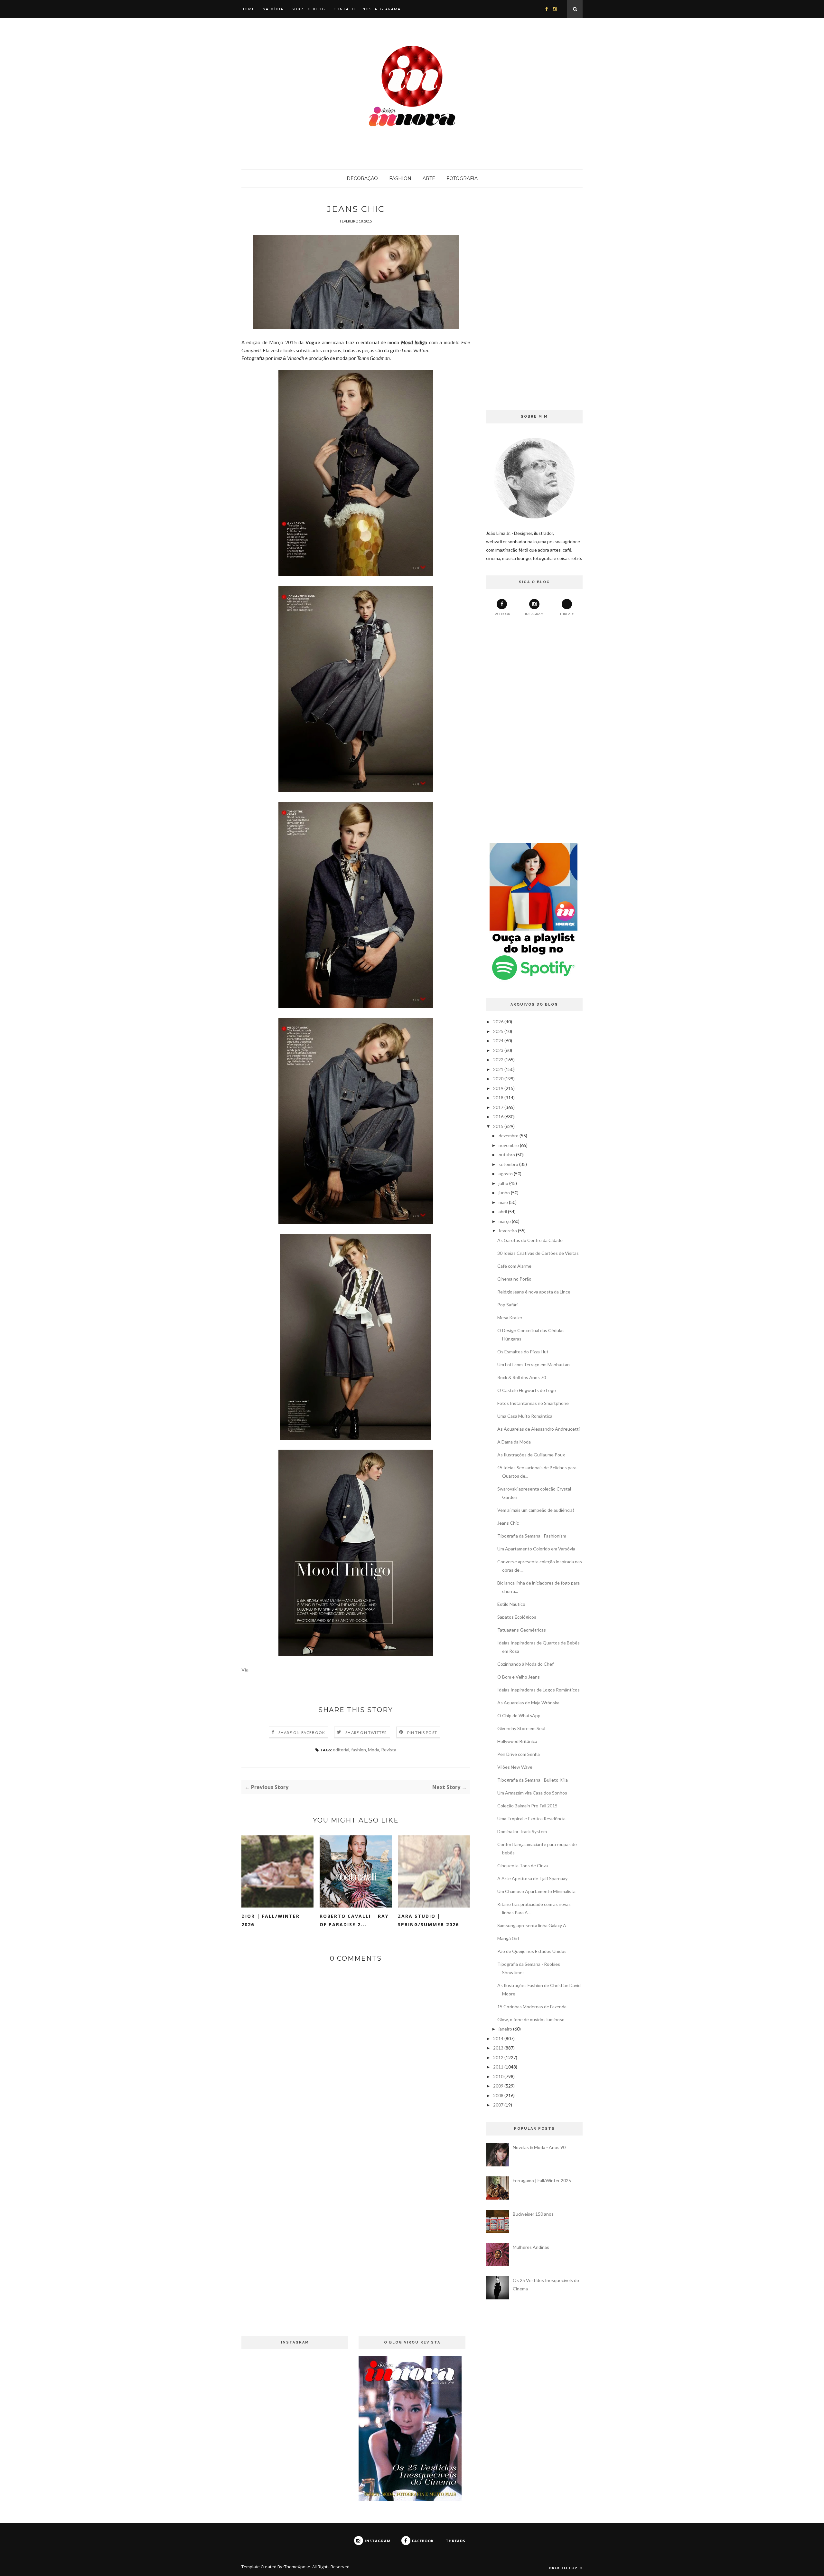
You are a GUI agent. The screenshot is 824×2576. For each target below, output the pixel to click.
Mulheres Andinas (531, 2247)
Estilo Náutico (511, 1604)
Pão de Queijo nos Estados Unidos (532, 1951)
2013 (498, 2048)
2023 (498, 1050)
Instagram (534, 614)
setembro (508, 1164)
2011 (498, 2067)
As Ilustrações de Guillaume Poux (531, 1455)
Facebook (502, 614)
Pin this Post (422, 1733)
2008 (498, 2095)
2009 (498, 2086)
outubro (507, 1155)
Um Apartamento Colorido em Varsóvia (536, 1549)
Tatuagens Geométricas (522, 1630)
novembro (509, 1145)
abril (503, 1212)
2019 (498, 1088)
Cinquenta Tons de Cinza (523, 1866)
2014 (498, 2038)
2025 (498, 1031)
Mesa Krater (510, 1317)
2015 (498, 1126)
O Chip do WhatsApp (519, 1715)
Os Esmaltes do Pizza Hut (523, 1352)
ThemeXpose (297, 2567)
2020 (498, 1079)
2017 (498, 1107)
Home (248, 9)
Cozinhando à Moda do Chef (525, 1664)
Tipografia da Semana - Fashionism (532, 1536)
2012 (498, 2057)
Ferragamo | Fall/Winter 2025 (542, 2180)
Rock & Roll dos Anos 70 (522, 1377)
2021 (498, 1069)
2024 (498, 1041)
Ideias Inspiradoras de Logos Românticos (538, 1690)
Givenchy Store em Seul (521, 1728)
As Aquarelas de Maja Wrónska (528, 1703)
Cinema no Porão (514, 1279)
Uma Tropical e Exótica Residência (531, 1818)
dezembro (509, 1136)
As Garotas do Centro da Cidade (530, 1240)
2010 (498, 2076)
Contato (344, 9)
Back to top (564, 2568)
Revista (389, 1750)
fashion (359, 1750)
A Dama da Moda (514, 1442)
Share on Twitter (366, 1733)
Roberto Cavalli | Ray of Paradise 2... (354, 1920)
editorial (341, 1750)
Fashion (400, 178)
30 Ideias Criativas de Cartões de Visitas (538, 1253)
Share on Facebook (302, 1733)
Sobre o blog (309, 9)
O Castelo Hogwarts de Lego (527, 1390)
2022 (498, 1060)
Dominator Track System (522, 1831)
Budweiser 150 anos (533, 2214)
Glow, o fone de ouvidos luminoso (531, 2019)
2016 (498, 1117)
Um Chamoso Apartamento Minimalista (536, 1891)
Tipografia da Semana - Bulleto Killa (533, 1780)
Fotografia (462, 178)
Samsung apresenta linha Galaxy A (532, 1925)
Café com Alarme (514, 1266)
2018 (498, 1098)
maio (503, 1202)
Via (245, 1670)
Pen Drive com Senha (519, 1754)
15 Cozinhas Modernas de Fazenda (532, 2007)
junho (504, 1193)
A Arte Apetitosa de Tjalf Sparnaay (532, 1878)
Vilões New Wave (515, 1767)
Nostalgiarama (382, 9)
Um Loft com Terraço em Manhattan (534, 1364)
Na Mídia (273, 9)
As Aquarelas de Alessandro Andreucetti (538, 1429)
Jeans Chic (508, 1523)
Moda (374, 1750)
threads (567, 614)
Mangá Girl (508, 1938)
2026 (498, 1022)
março (505, 1221)
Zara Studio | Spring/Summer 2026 (428, 1920)
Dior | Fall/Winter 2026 (271, 1920)
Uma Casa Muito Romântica (525, 1416)
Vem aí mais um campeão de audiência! (536, 1510)
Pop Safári (507, 1305)
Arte (429, 178)
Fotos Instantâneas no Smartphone (533, 1403)
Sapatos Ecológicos (517, 1617)
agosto (506, 1174)
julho (503, 1183)
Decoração (362, 178)
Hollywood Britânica (517, 1741)
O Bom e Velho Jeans (519, 1677)
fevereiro (508, 1231)
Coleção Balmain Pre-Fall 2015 (527, 1806)
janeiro (505, 2029)
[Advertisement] (534, 300)
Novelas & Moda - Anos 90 (539, 2147)
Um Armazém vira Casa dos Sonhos (532, 1793)
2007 (498, 2105)
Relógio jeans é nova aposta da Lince (534, 1292)
